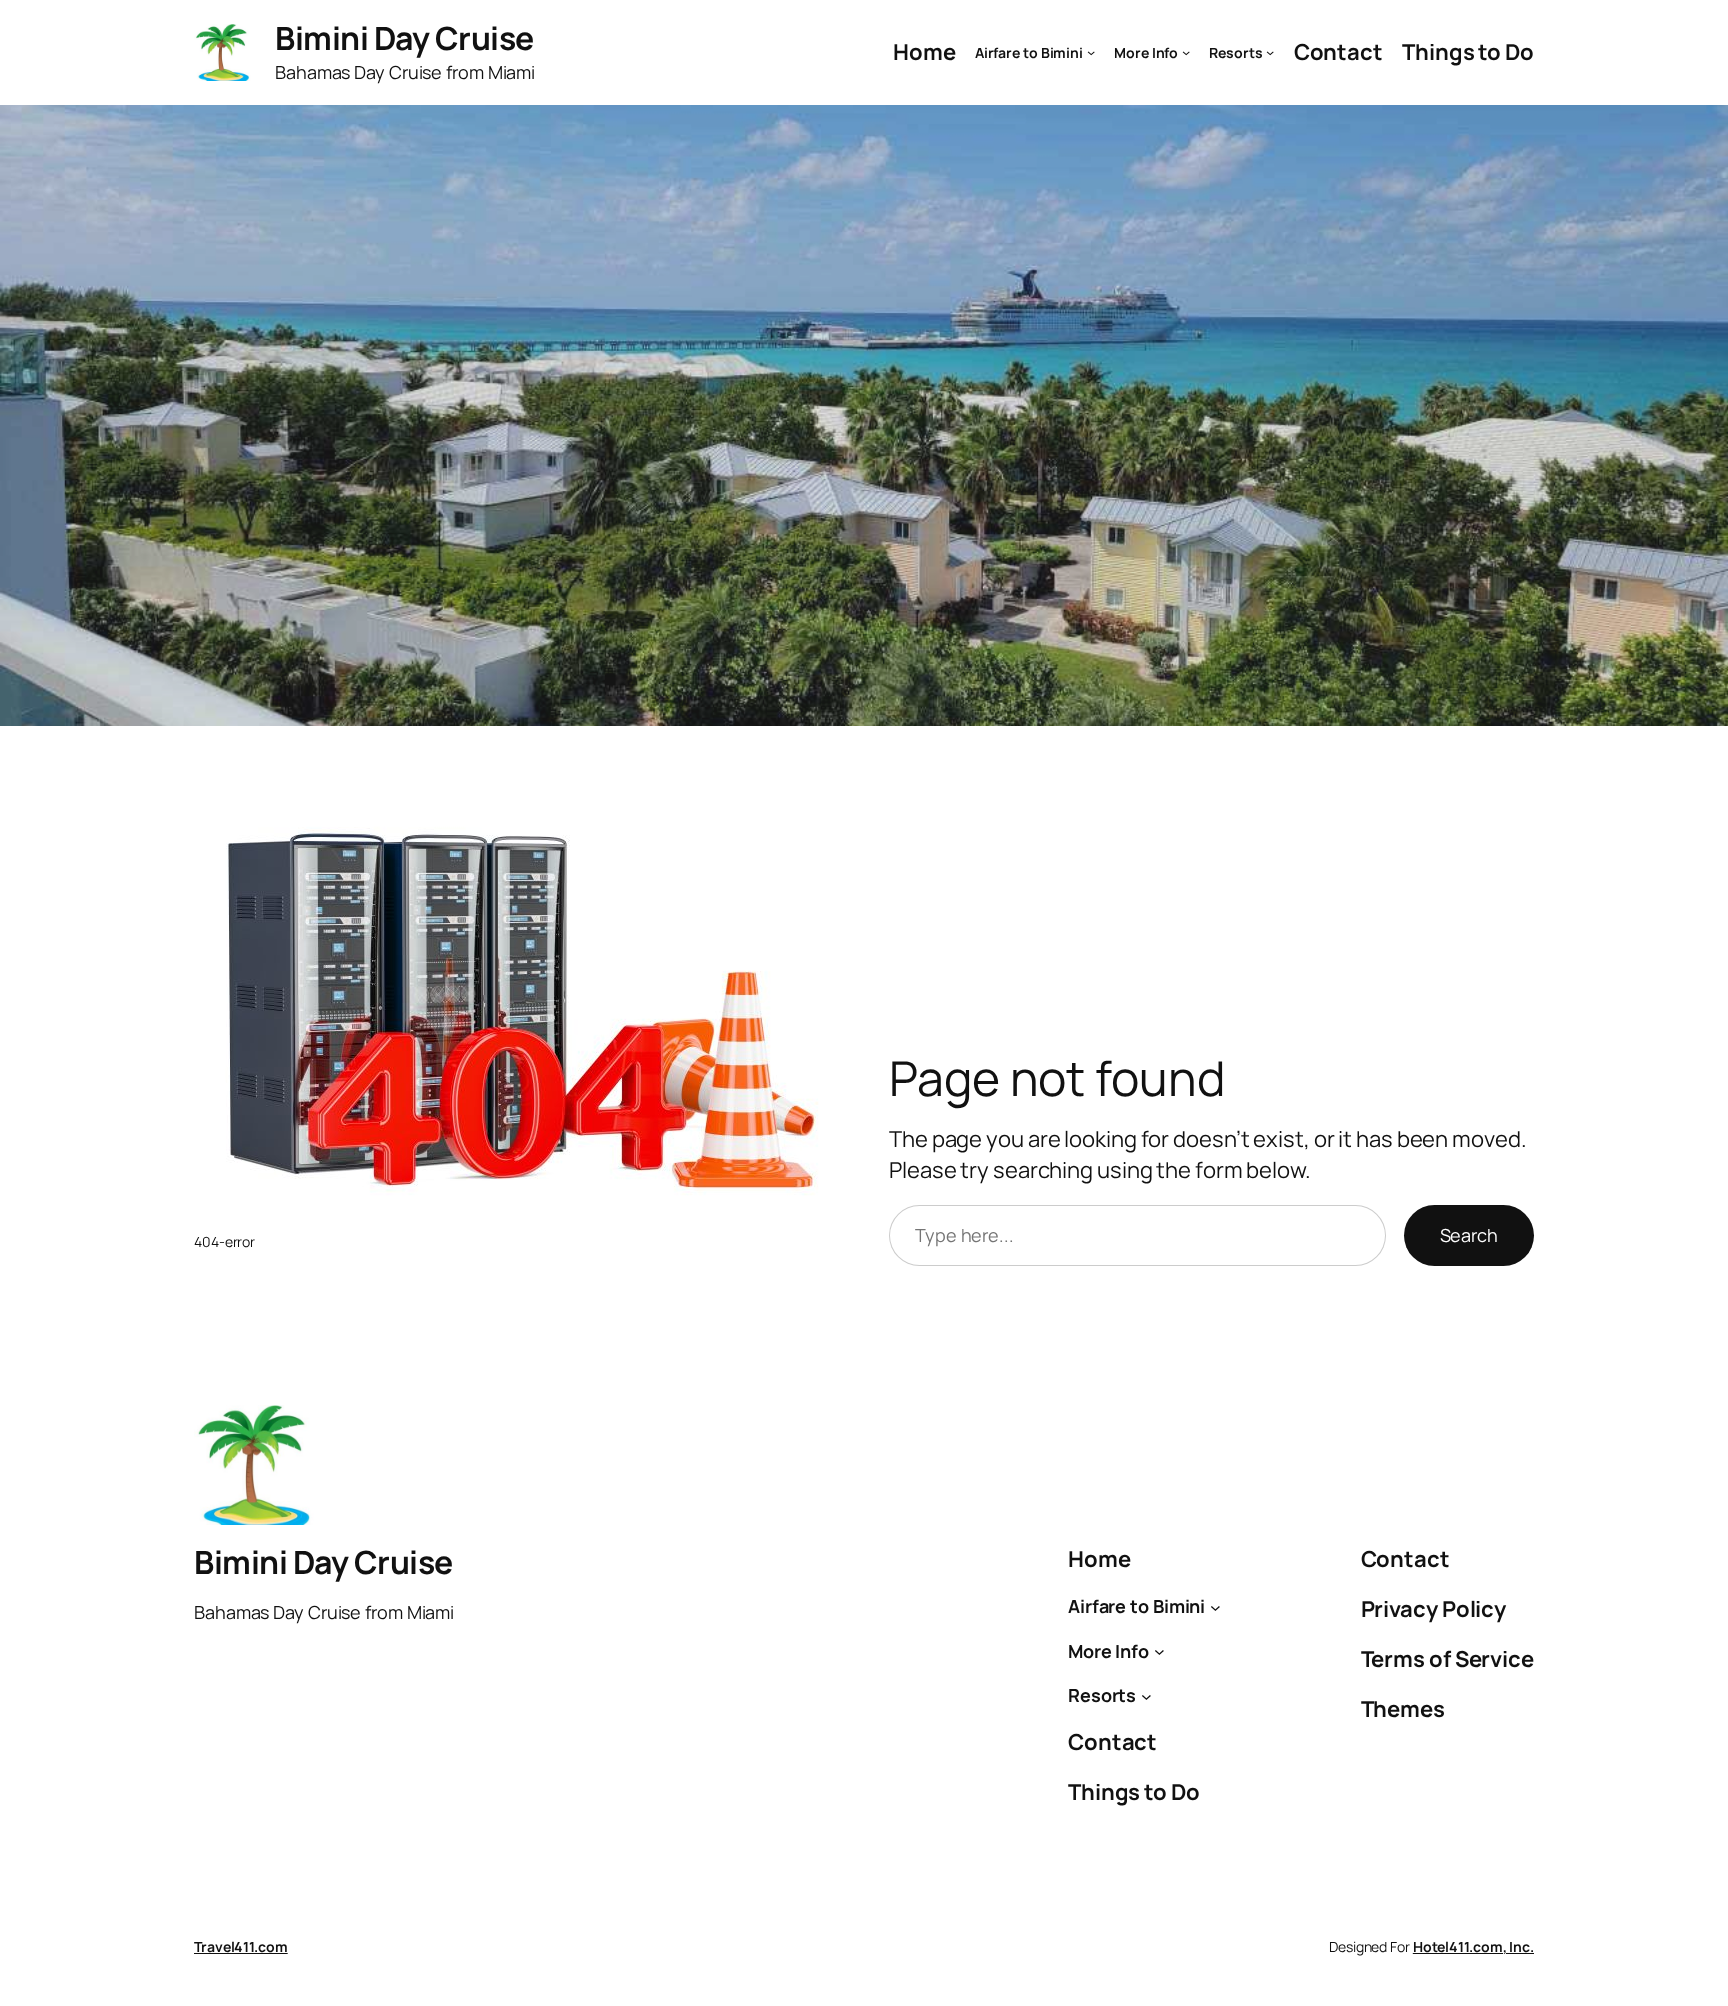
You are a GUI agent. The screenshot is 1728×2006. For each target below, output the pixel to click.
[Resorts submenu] (1270, 52)
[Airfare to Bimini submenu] (1091, 52)
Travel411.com (241, 1946)
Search (1469, 1235)
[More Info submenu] (1186, 52)
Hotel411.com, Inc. (1473, 1946)
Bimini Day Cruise (404, 38)
